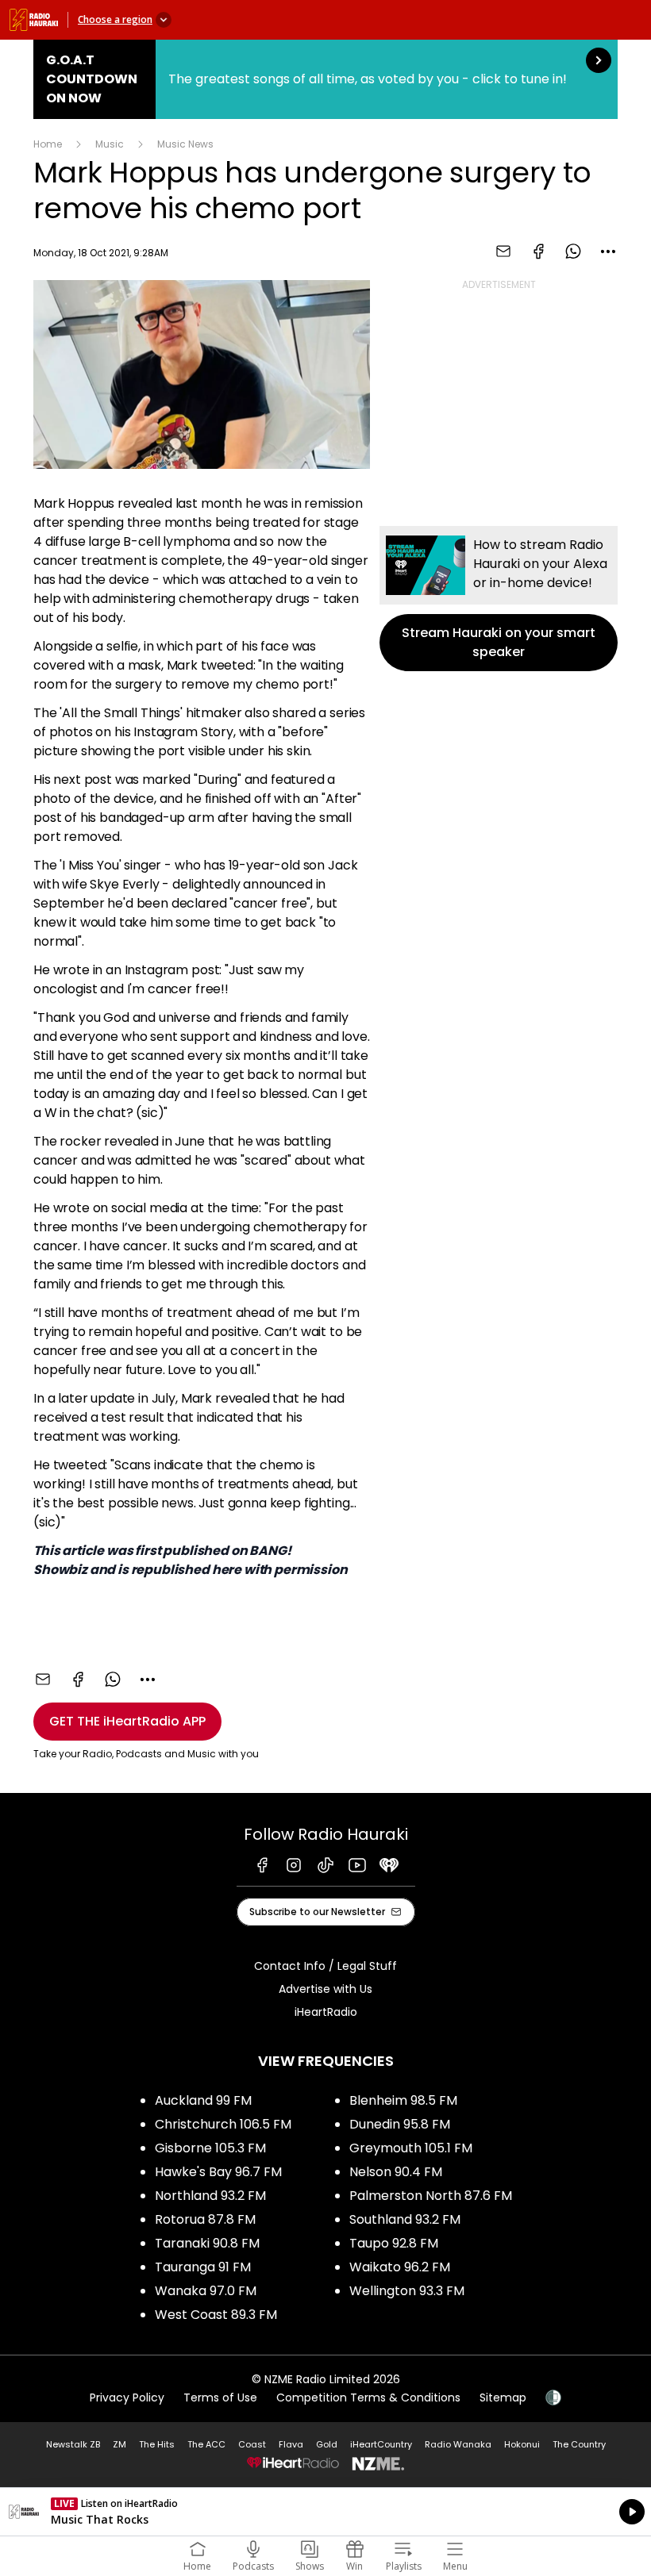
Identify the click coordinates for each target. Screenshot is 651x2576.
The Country (579, 2444)
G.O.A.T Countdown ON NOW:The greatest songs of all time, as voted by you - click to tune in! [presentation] (325, 79)
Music (110, 144)
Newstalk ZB (73, 2444)
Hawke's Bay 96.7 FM (218, 2172)
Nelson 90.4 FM (396, 2172)
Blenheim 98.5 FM (403, 2100)
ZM (119, 2444)
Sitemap (503, 2397)
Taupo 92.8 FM (394, 2243)
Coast (252, 2444)
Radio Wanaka (458, 2444)
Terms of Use (220, 2397)
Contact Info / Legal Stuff (325, 1966)
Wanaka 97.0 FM (206, 2291)
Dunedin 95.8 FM (400, 2124)
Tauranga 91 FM (203, 2267)
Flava (291, 2444)
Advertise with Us (325, 1989)
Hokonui (522, 2444)
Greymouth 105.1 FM (411, 2148)
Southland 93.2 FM (405, 2219)
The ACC (206, 2444)
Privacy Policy (127, 2397)
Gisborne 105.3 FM (210, 2148)
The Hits (157, 2444)
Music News (185, 144)
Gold (327, 2444)
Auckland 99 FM (203, 2100)
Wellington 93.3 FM (407, 2291)
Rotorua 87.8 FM (205, 2219)
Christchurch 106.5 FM (223, 2124)
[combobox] (608, 251)
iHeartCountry (381, 2444)
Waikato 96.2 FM (400, 2267)
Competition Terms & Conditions (368, 2397)
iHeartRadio (326, 2012)
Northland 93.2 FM (210, 2196)
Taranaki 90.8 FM (207, 2243)
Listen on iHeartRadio (325, 2512)
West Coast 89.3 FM (216, 2315)
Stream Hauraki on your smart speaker (499, 599)
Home (48, 144)
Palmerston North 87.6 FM (431, 2196)
